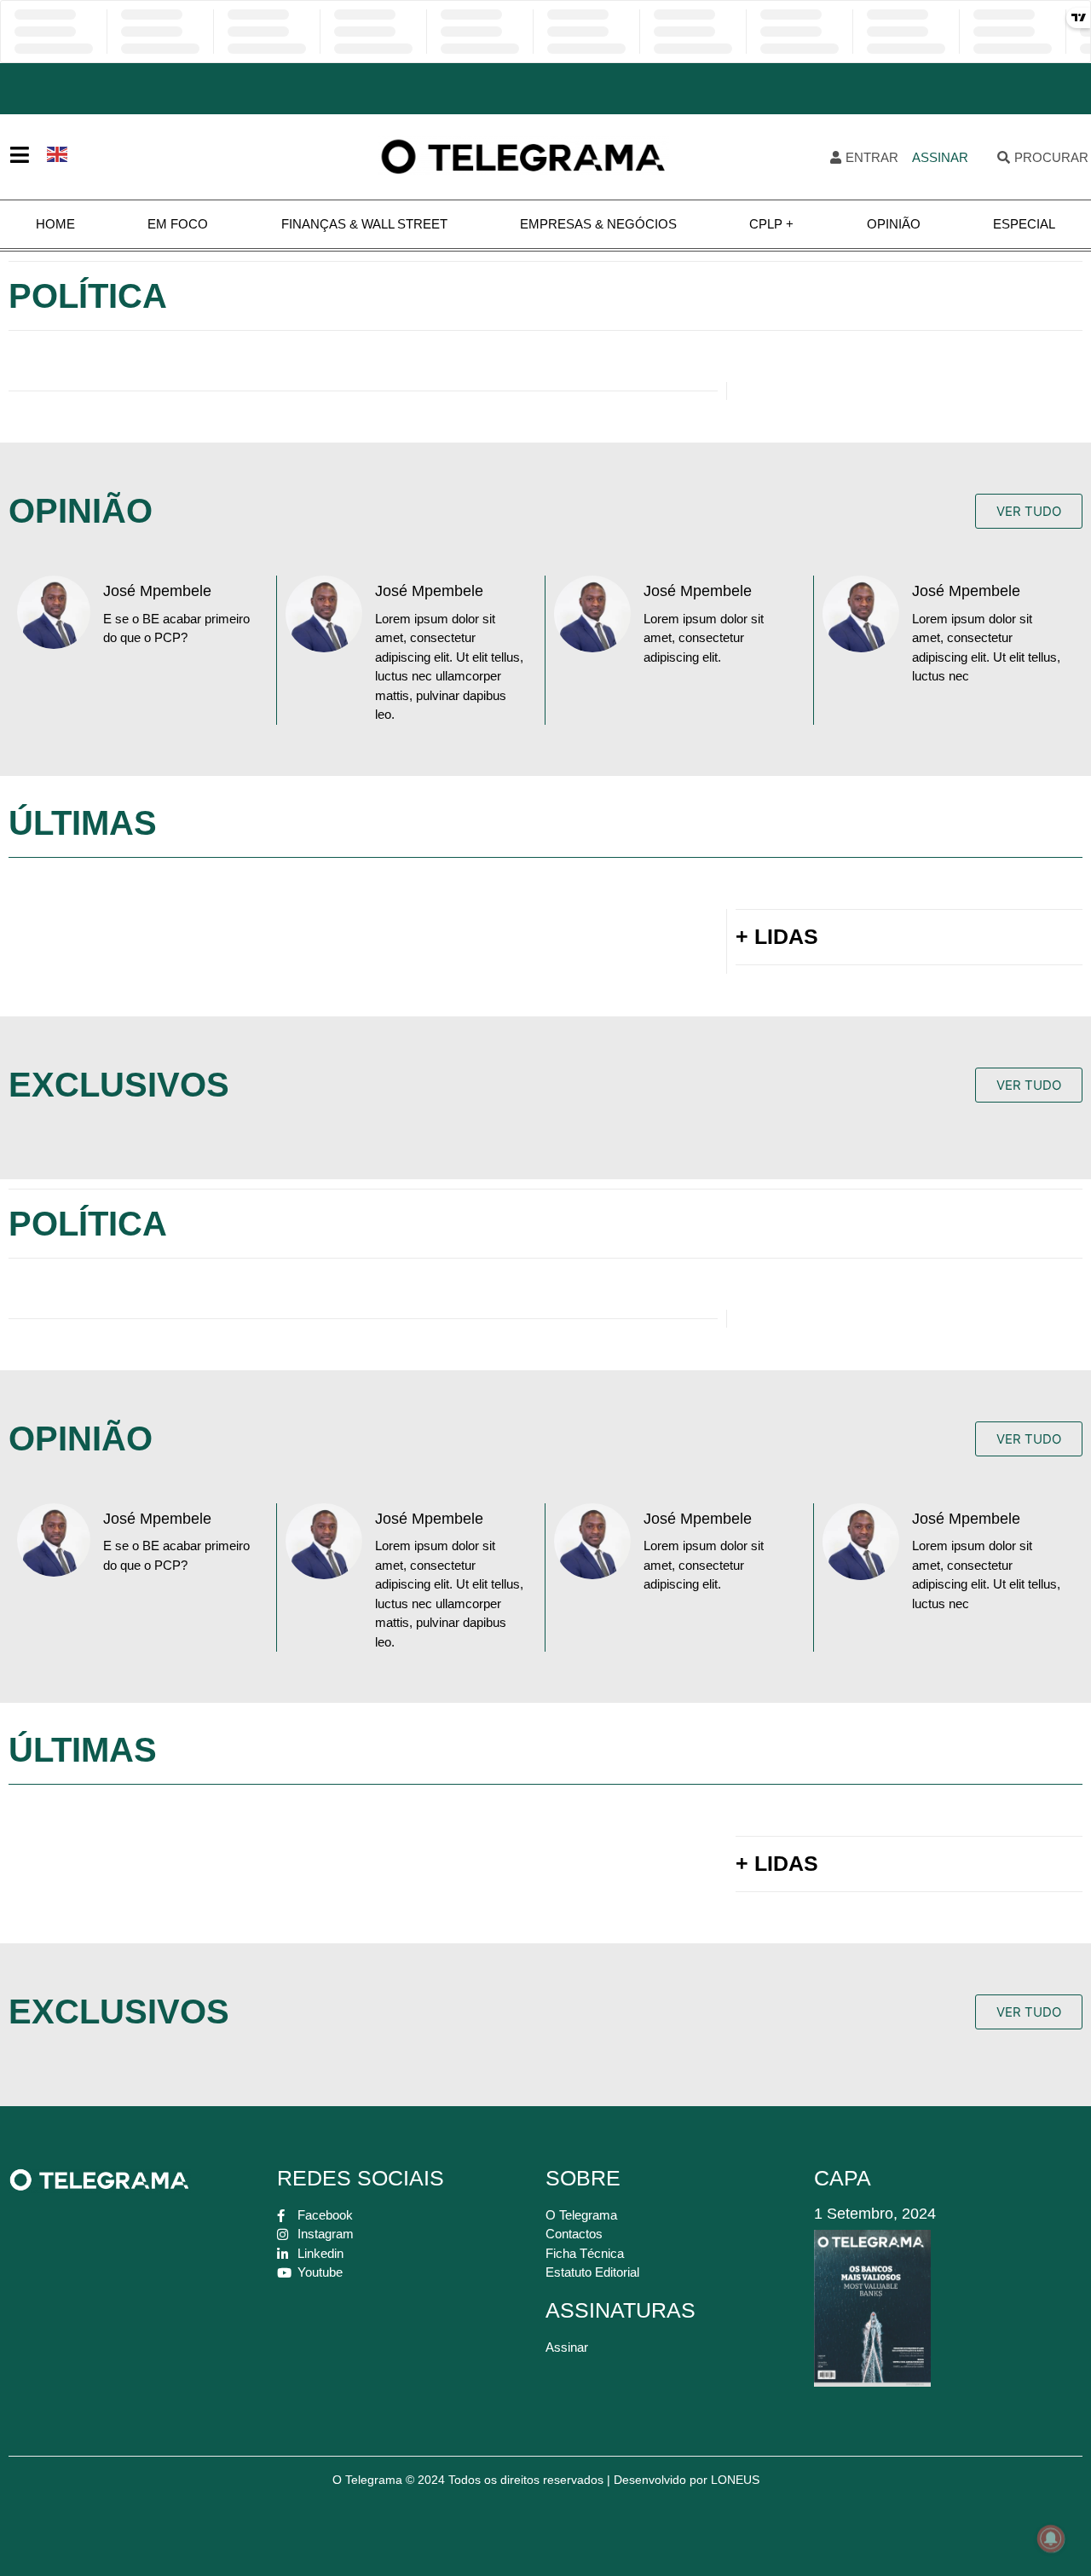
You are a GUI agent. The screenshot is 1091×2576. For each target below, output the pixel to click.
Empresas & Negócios (598, 224)
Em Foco (178, 224)
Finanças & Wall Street (364, 224)
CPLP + (771, 224)
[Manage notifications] (1051, 2538)
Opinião (894, 224)
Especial (1024, 224)
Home (55, 224)
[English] (58, 153)
